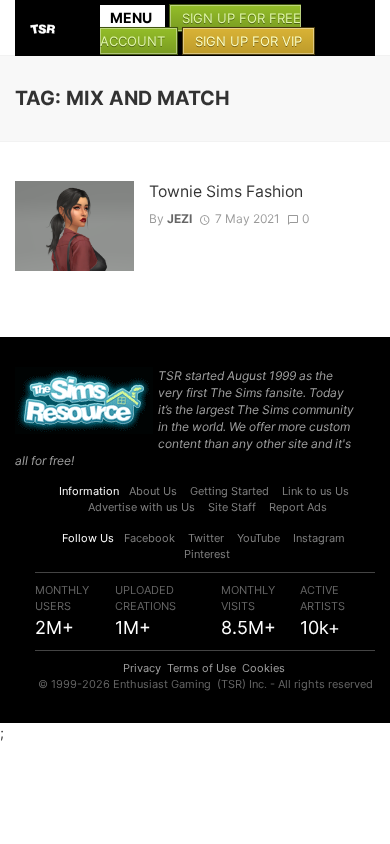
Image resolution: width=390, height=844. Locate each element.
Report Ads (298, 507)
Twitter (206, 538)
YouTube (258, 538)
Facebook (149, 538)
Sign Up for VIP (248, 41)
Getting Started (229, 491)
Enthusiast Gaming (162, 684)
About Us (153, 491)
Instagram (319, 538)
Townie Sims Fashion (226, 191)
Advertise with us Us (141, 507)
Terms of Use (201, 668)
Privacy (142, 668)
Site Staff (232, 507)
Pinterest (207, 554)
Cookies (263, 668)
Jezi (179, 218)
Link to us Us (315, 491)
